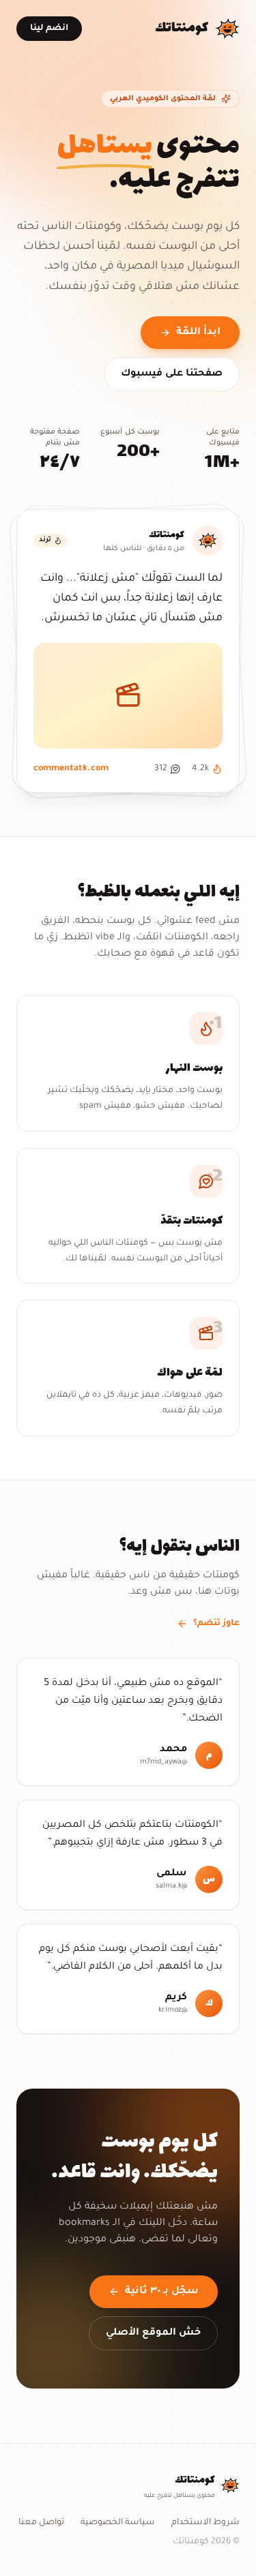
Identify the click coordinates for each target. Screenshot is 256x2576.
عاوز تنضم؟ (216, 1624)
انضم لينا (49, 29)
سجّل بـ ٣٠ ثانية (162, 2292)
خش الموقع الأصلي (153, 2333)
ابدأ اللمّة (198, 333)
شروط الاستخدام (205, 2523)
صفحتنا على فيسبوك (172, 374)
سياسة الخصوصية (118, 2523)
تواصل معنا (41, 2523)
